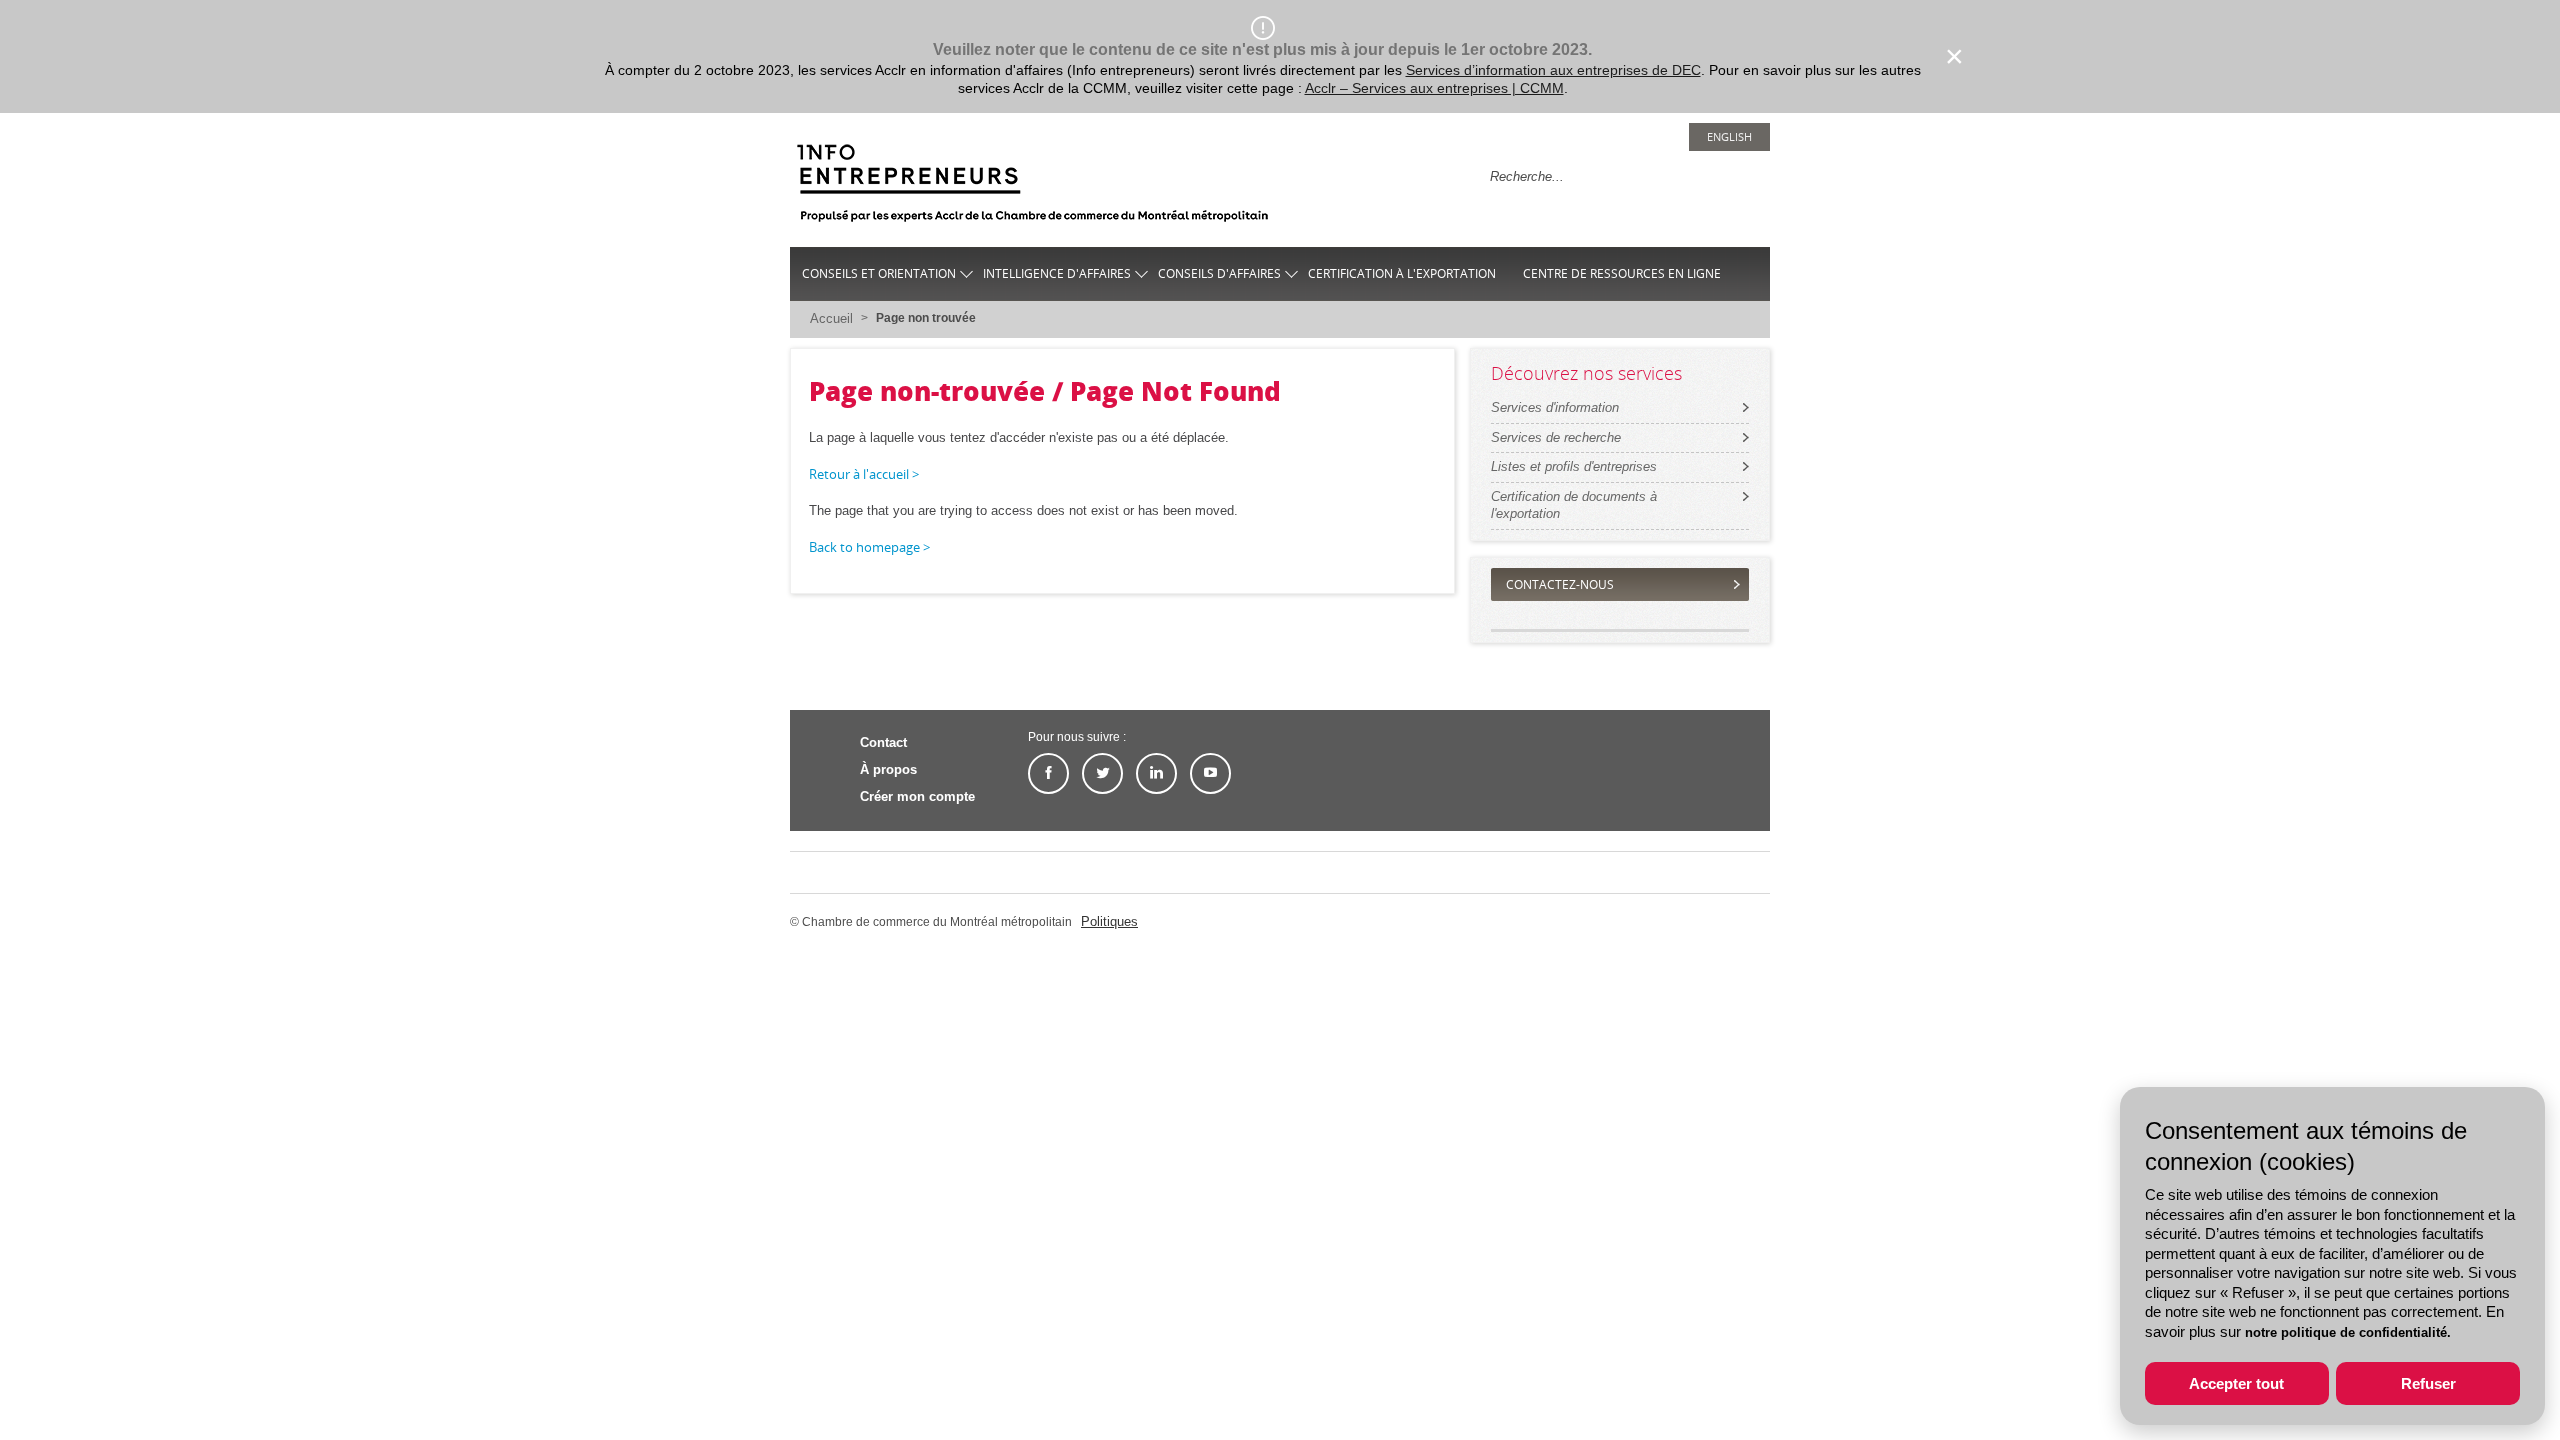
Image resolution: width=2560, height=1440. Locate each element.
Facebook (1048, 773)
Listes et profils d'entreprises (1574, 466)
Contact (883, 742)
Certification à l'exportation (1402, 273)
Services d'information (1555, 407)
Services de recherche (1556, 437)
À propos (888, 769)
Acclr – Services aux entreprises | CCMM (1434, 88)
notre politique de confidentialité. (2348, 1332)
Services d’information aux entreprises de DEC (1553, 70)
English (1729, 136)
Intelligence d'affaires (1057, 273)
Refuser (2428, 1383)
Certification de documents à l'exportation (1574, 505)
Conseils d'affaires (1219, 273)
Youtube (1210, 773)
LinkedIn (1156, 773)
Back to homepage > (869, 547)
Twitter (1102, 773)
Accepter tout (2236, 1383)
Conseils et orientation (879, 273)
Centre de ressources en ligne (1622, 273)
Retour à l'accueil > (864, 474)
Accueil (831, 318)
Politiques (1109, 921)
